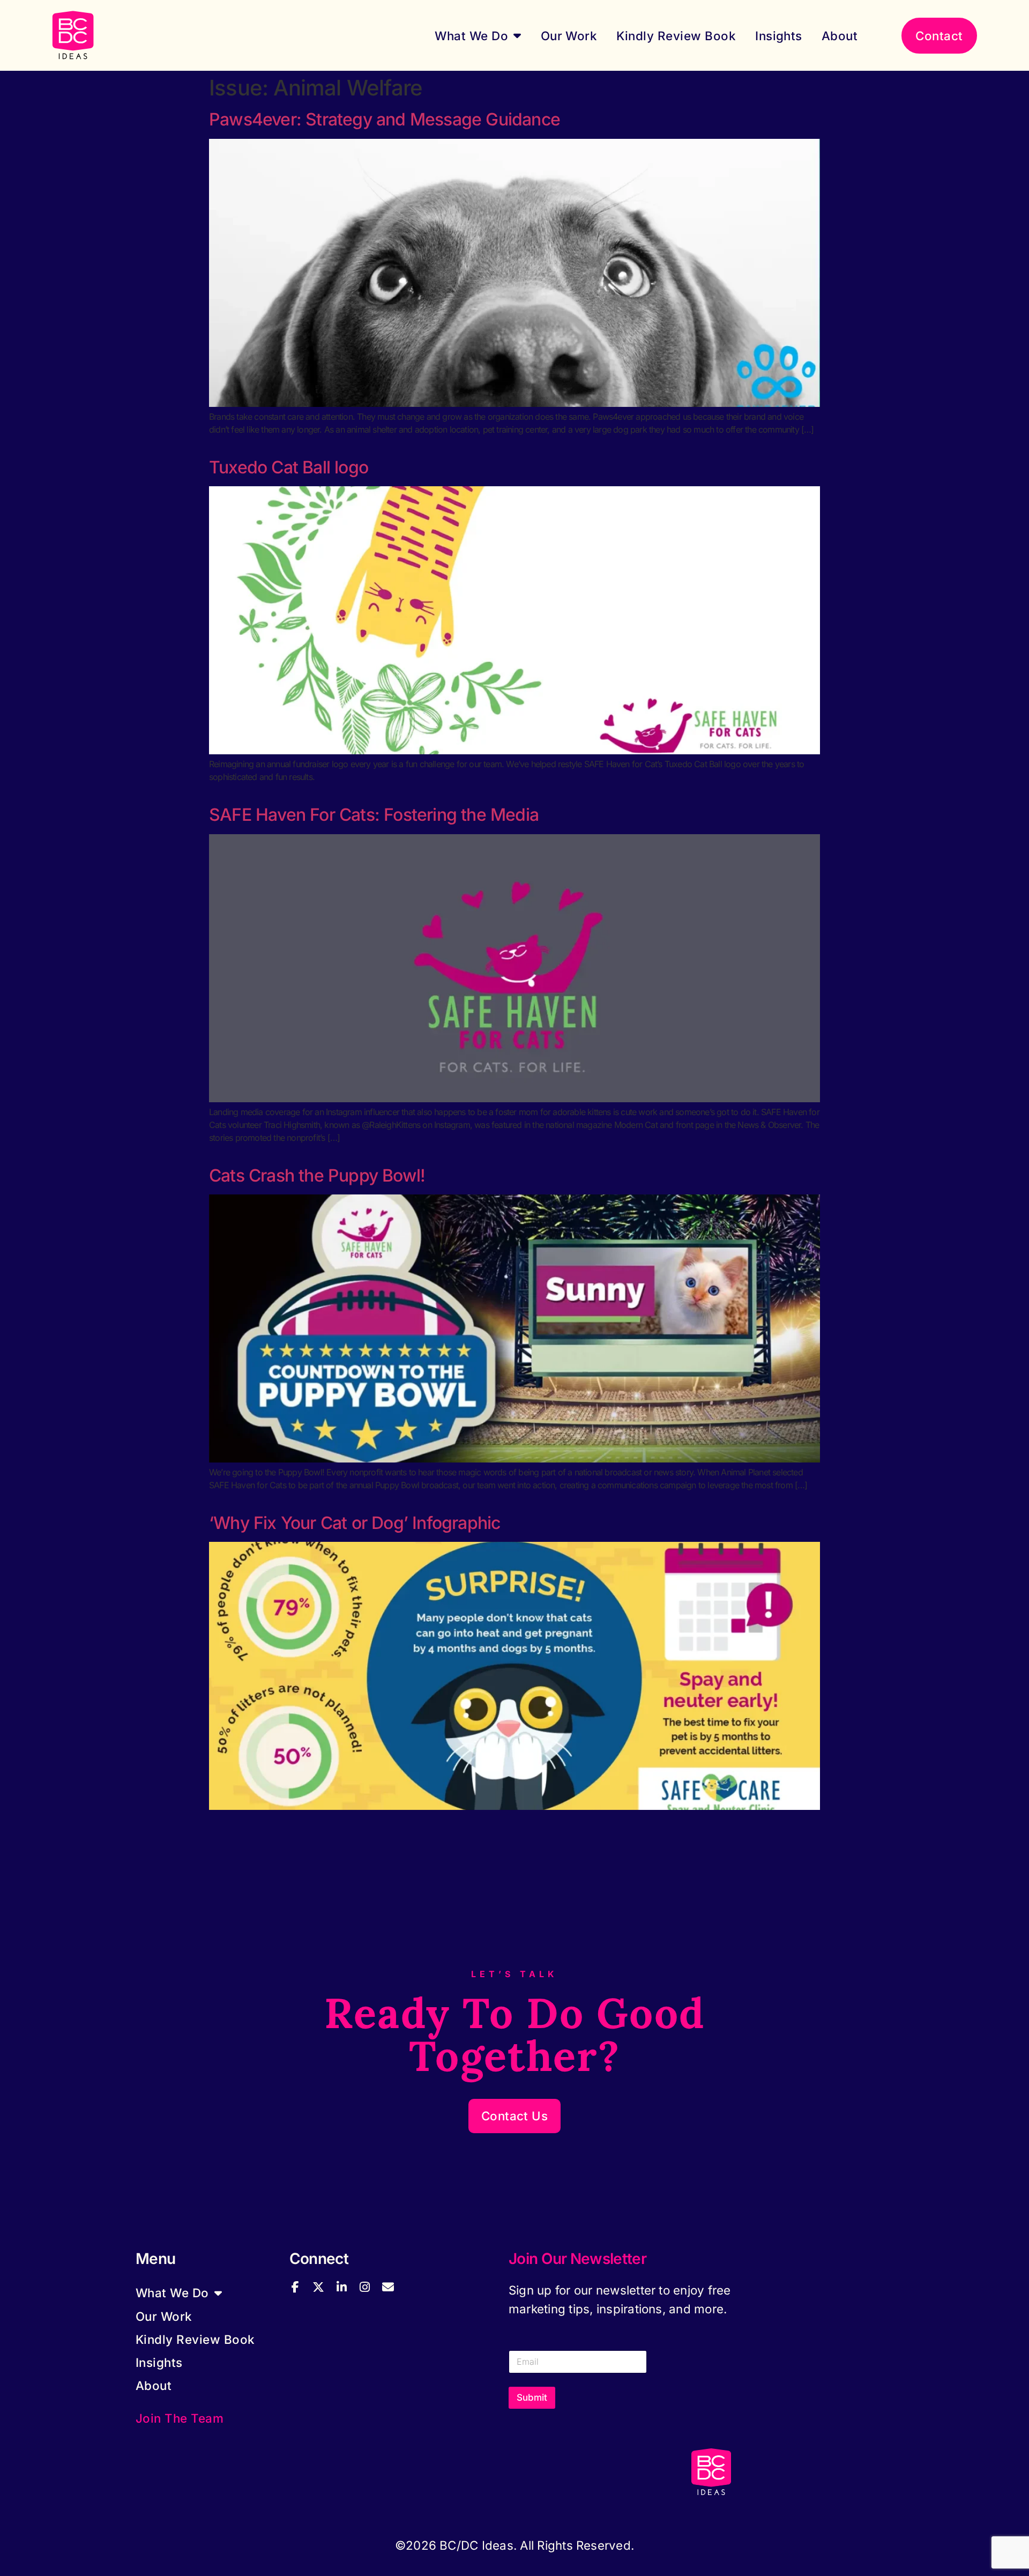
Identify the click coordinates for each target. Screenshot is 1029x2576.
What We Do (471, 36)
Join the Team (180, 2418)
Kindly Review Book (676, 36)
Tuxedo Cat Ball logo (289, 467)
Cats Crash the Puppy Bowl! (317, 1175)
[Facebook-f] (295, 2287)
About (840, 36)
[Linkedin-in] (341, 2287)
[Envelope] (388, 2287)
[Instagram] (364, 2287)
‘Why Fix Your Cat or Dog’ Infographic (355, 1523)
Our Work (569, 36)
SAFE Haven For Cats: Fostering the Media (374, 815)
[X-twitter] (318, 2287)
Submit (532, 2397)
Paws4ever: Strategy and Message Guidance (385, 119)
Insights (779, 36)
